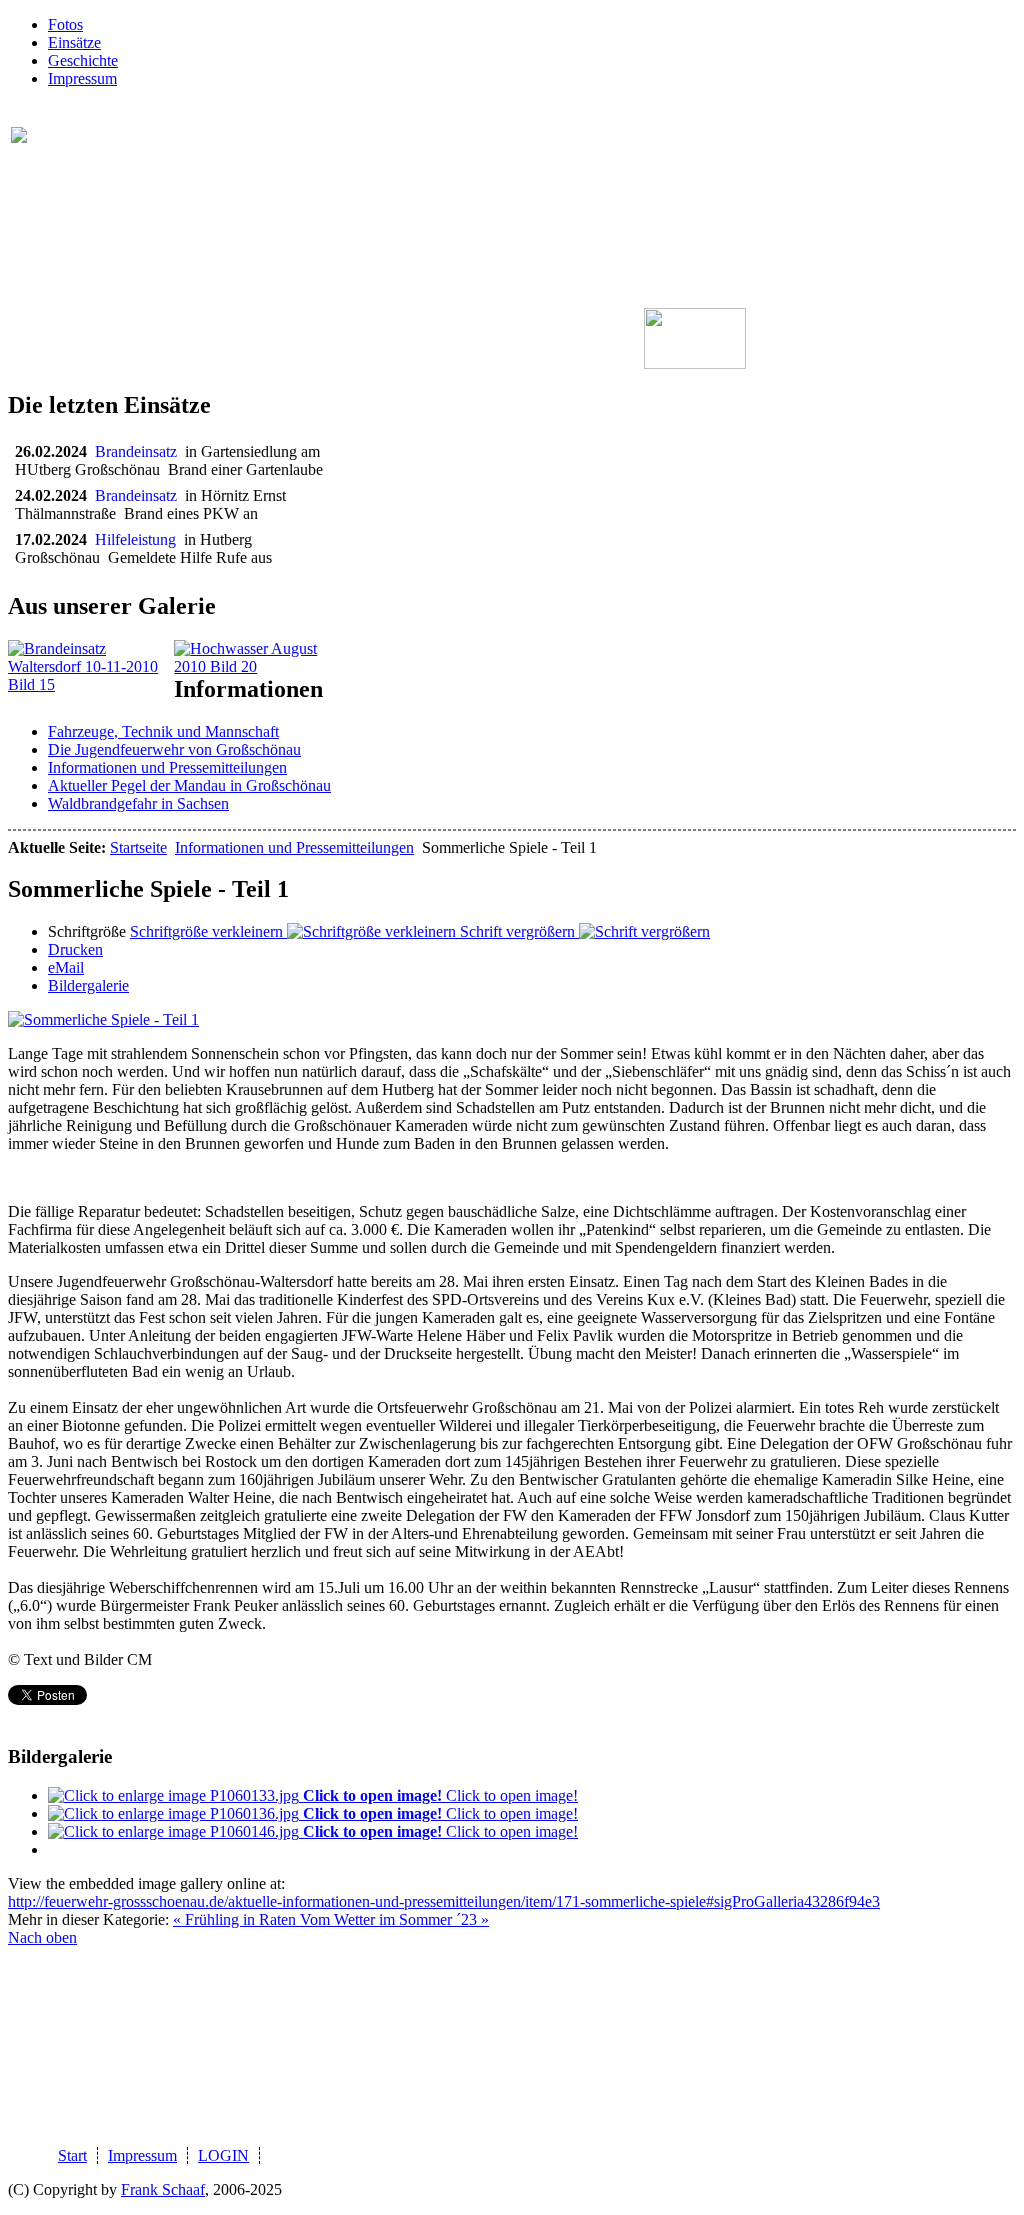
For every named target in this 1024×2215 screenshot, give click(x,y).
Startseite (138, 847)
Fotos (65, 24)
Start (72, 2155)
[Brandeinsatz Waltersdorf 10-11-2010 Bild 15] (91, 684)
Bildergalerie (88, 985)
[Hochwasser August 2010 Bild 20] (257, 666)
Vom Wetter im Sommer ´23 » (394, 1919)
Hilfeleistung (139, 539)
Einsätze (74, 42)
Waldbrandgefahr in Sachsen (138, 803)
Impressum (82, 78)
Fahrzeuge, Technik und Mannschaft (163, 731)
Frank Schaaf (163, 2189)
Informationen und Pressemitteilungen (167, 767)
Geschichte (83, 60)
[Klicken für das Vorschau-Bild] (103, 1019)
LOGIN (223, 2155)
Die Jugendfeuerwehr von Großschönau (174, 749)
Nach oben (42, 1937)
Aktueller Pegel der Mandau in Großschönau (189, 785)
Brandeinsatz (140, 451)
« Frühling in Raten (236, 1919)
